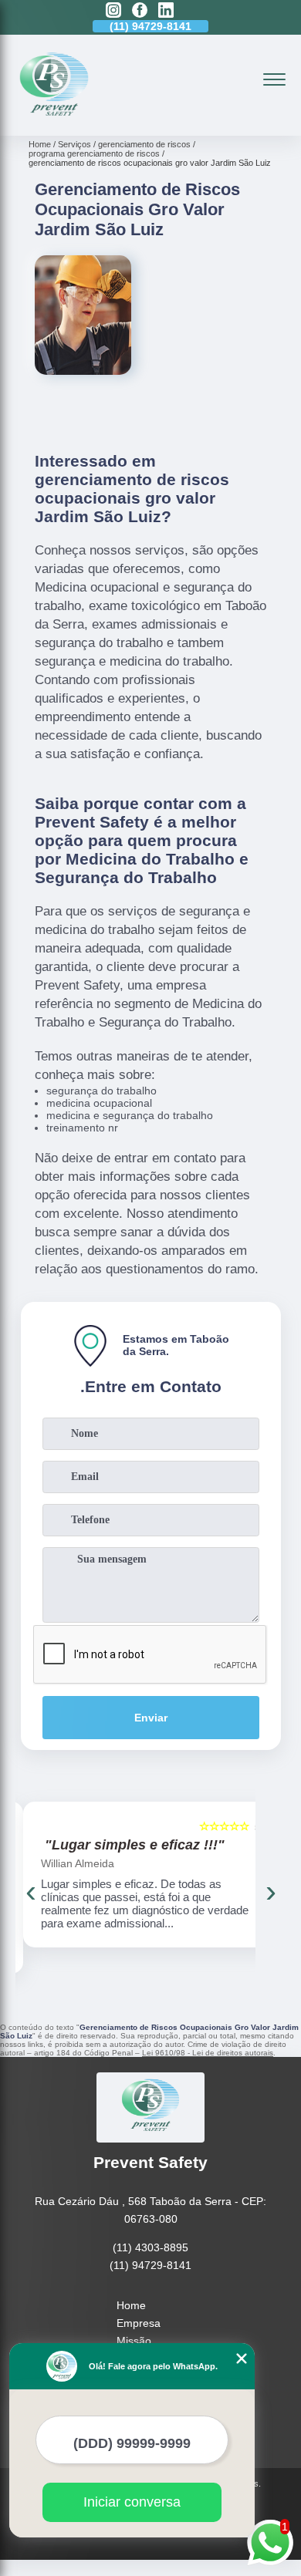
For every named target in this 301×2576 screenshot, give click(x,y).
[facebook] (140, 11)
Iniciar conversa (132, 2502)
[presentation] (31, 1891)
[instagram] (113, 11)
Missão (134, 2341)
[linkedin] (166, 11)
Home (131, 2305)
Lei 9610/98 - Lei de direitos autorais (208, 2053)
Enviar (151, 1718)
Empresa (139, 2323)
